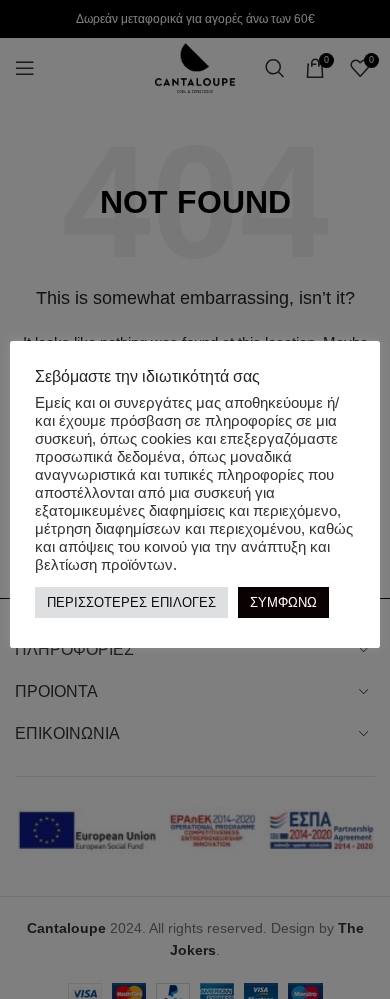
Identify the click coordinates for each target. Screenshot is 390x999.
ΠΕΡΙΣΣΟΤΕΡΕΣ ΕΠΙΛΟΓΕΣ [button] (131, 602)
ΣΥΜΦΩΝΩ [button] (283, 602)
